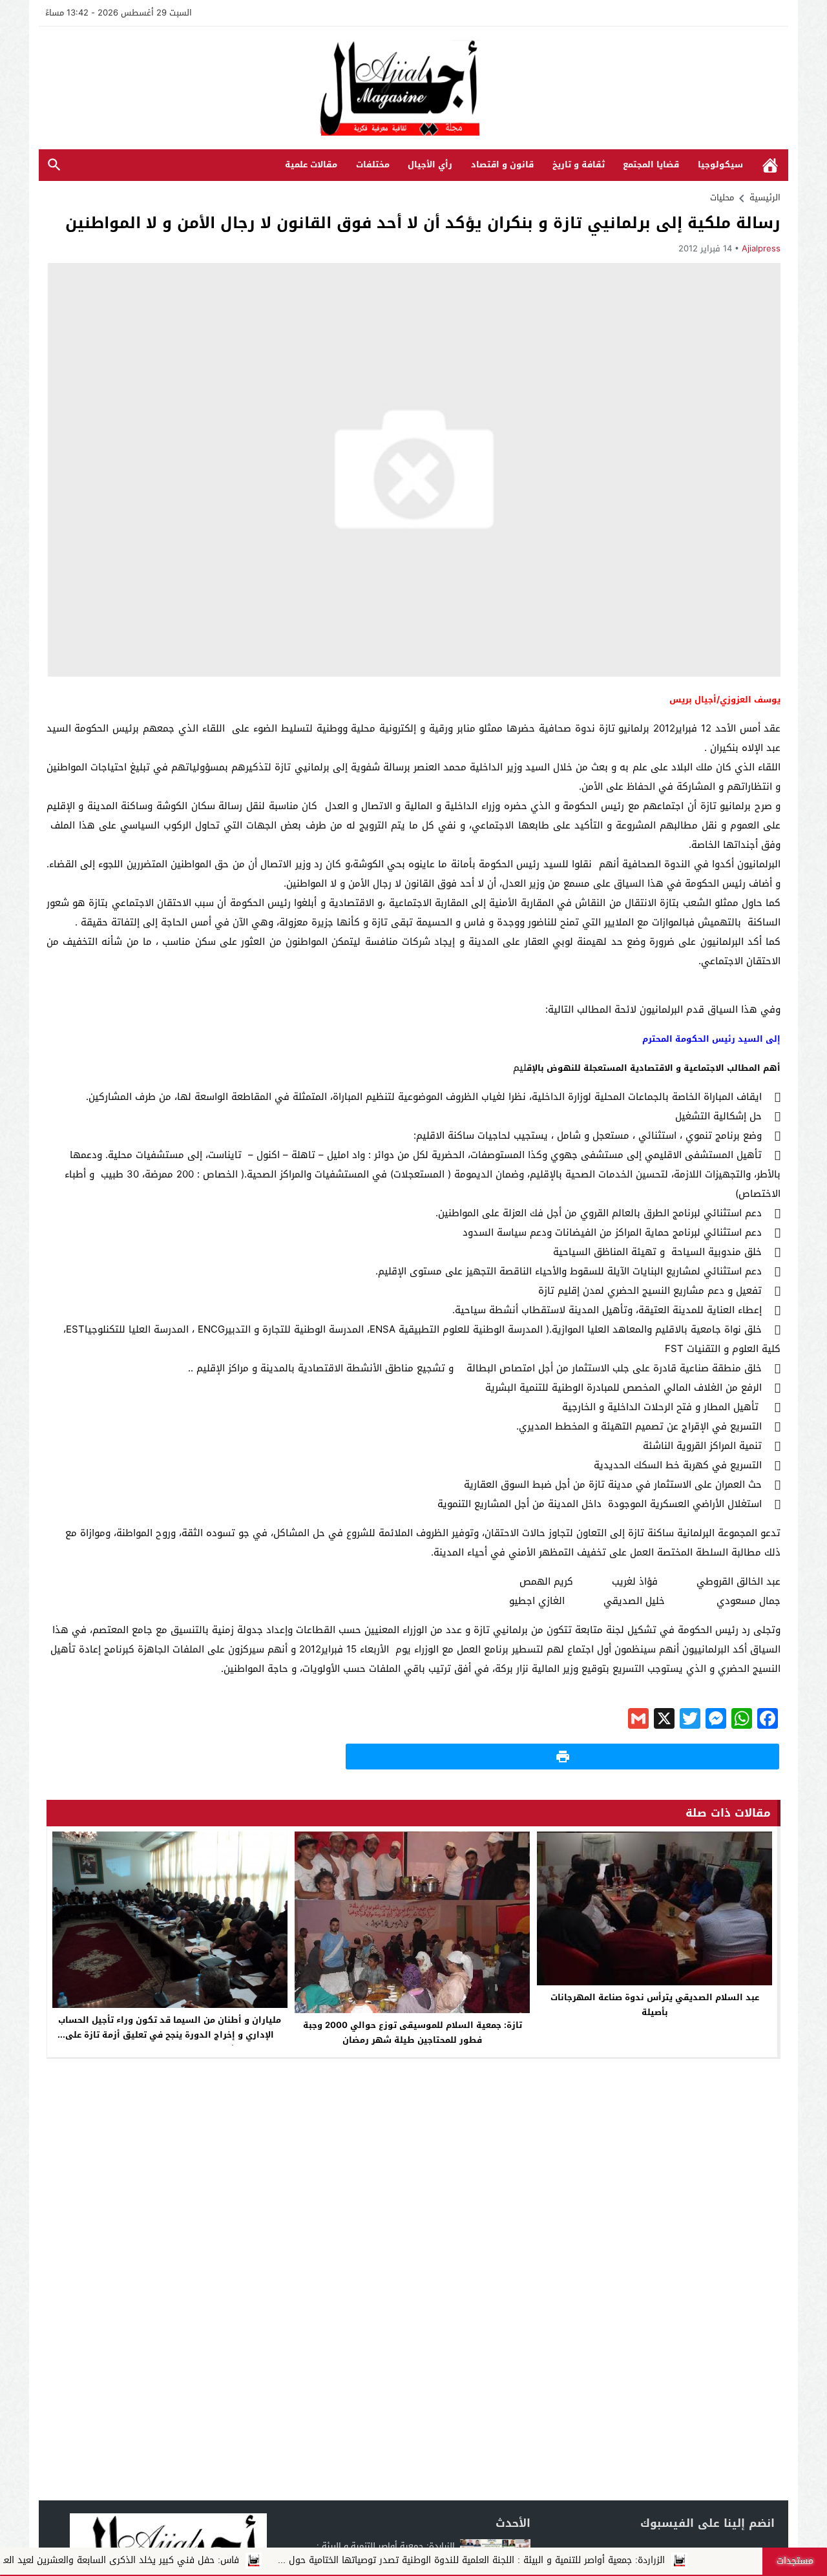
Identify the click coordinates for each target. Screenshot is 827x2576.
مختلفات (373, 164)
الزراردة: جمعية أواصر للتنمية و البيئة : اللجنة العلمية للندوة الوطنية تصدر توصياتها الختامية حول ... (546, 2560)
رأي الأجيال (430, 164)
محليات (722, 197)
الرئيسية (770, 165)
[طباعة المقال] (562, 1757)
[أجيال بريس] (413, 89)
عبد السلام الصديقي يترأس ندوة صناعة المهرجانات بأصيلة (655, 2005)
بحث (54, 165)
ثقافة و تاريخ (579, 164)
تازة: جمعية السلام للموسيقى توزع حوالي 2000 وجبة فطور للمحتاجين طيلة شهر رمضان (413, 2032)
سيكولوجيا (720, 164)
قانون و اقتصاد (502, 164)
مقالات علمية (311, 164)
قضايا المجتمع (651, 164)
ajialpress (761, 248)
